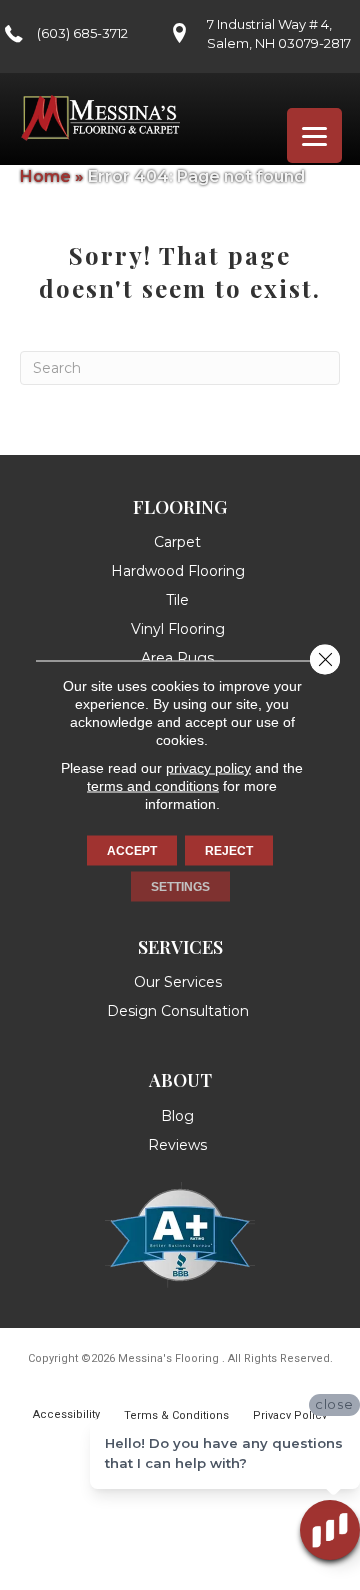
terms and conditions (153, 786)
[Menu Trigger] (314, 135)
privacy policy (208, 768)
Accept (132, 851)
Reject (229, 851)
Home (45, 176)
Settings (180, 887)
